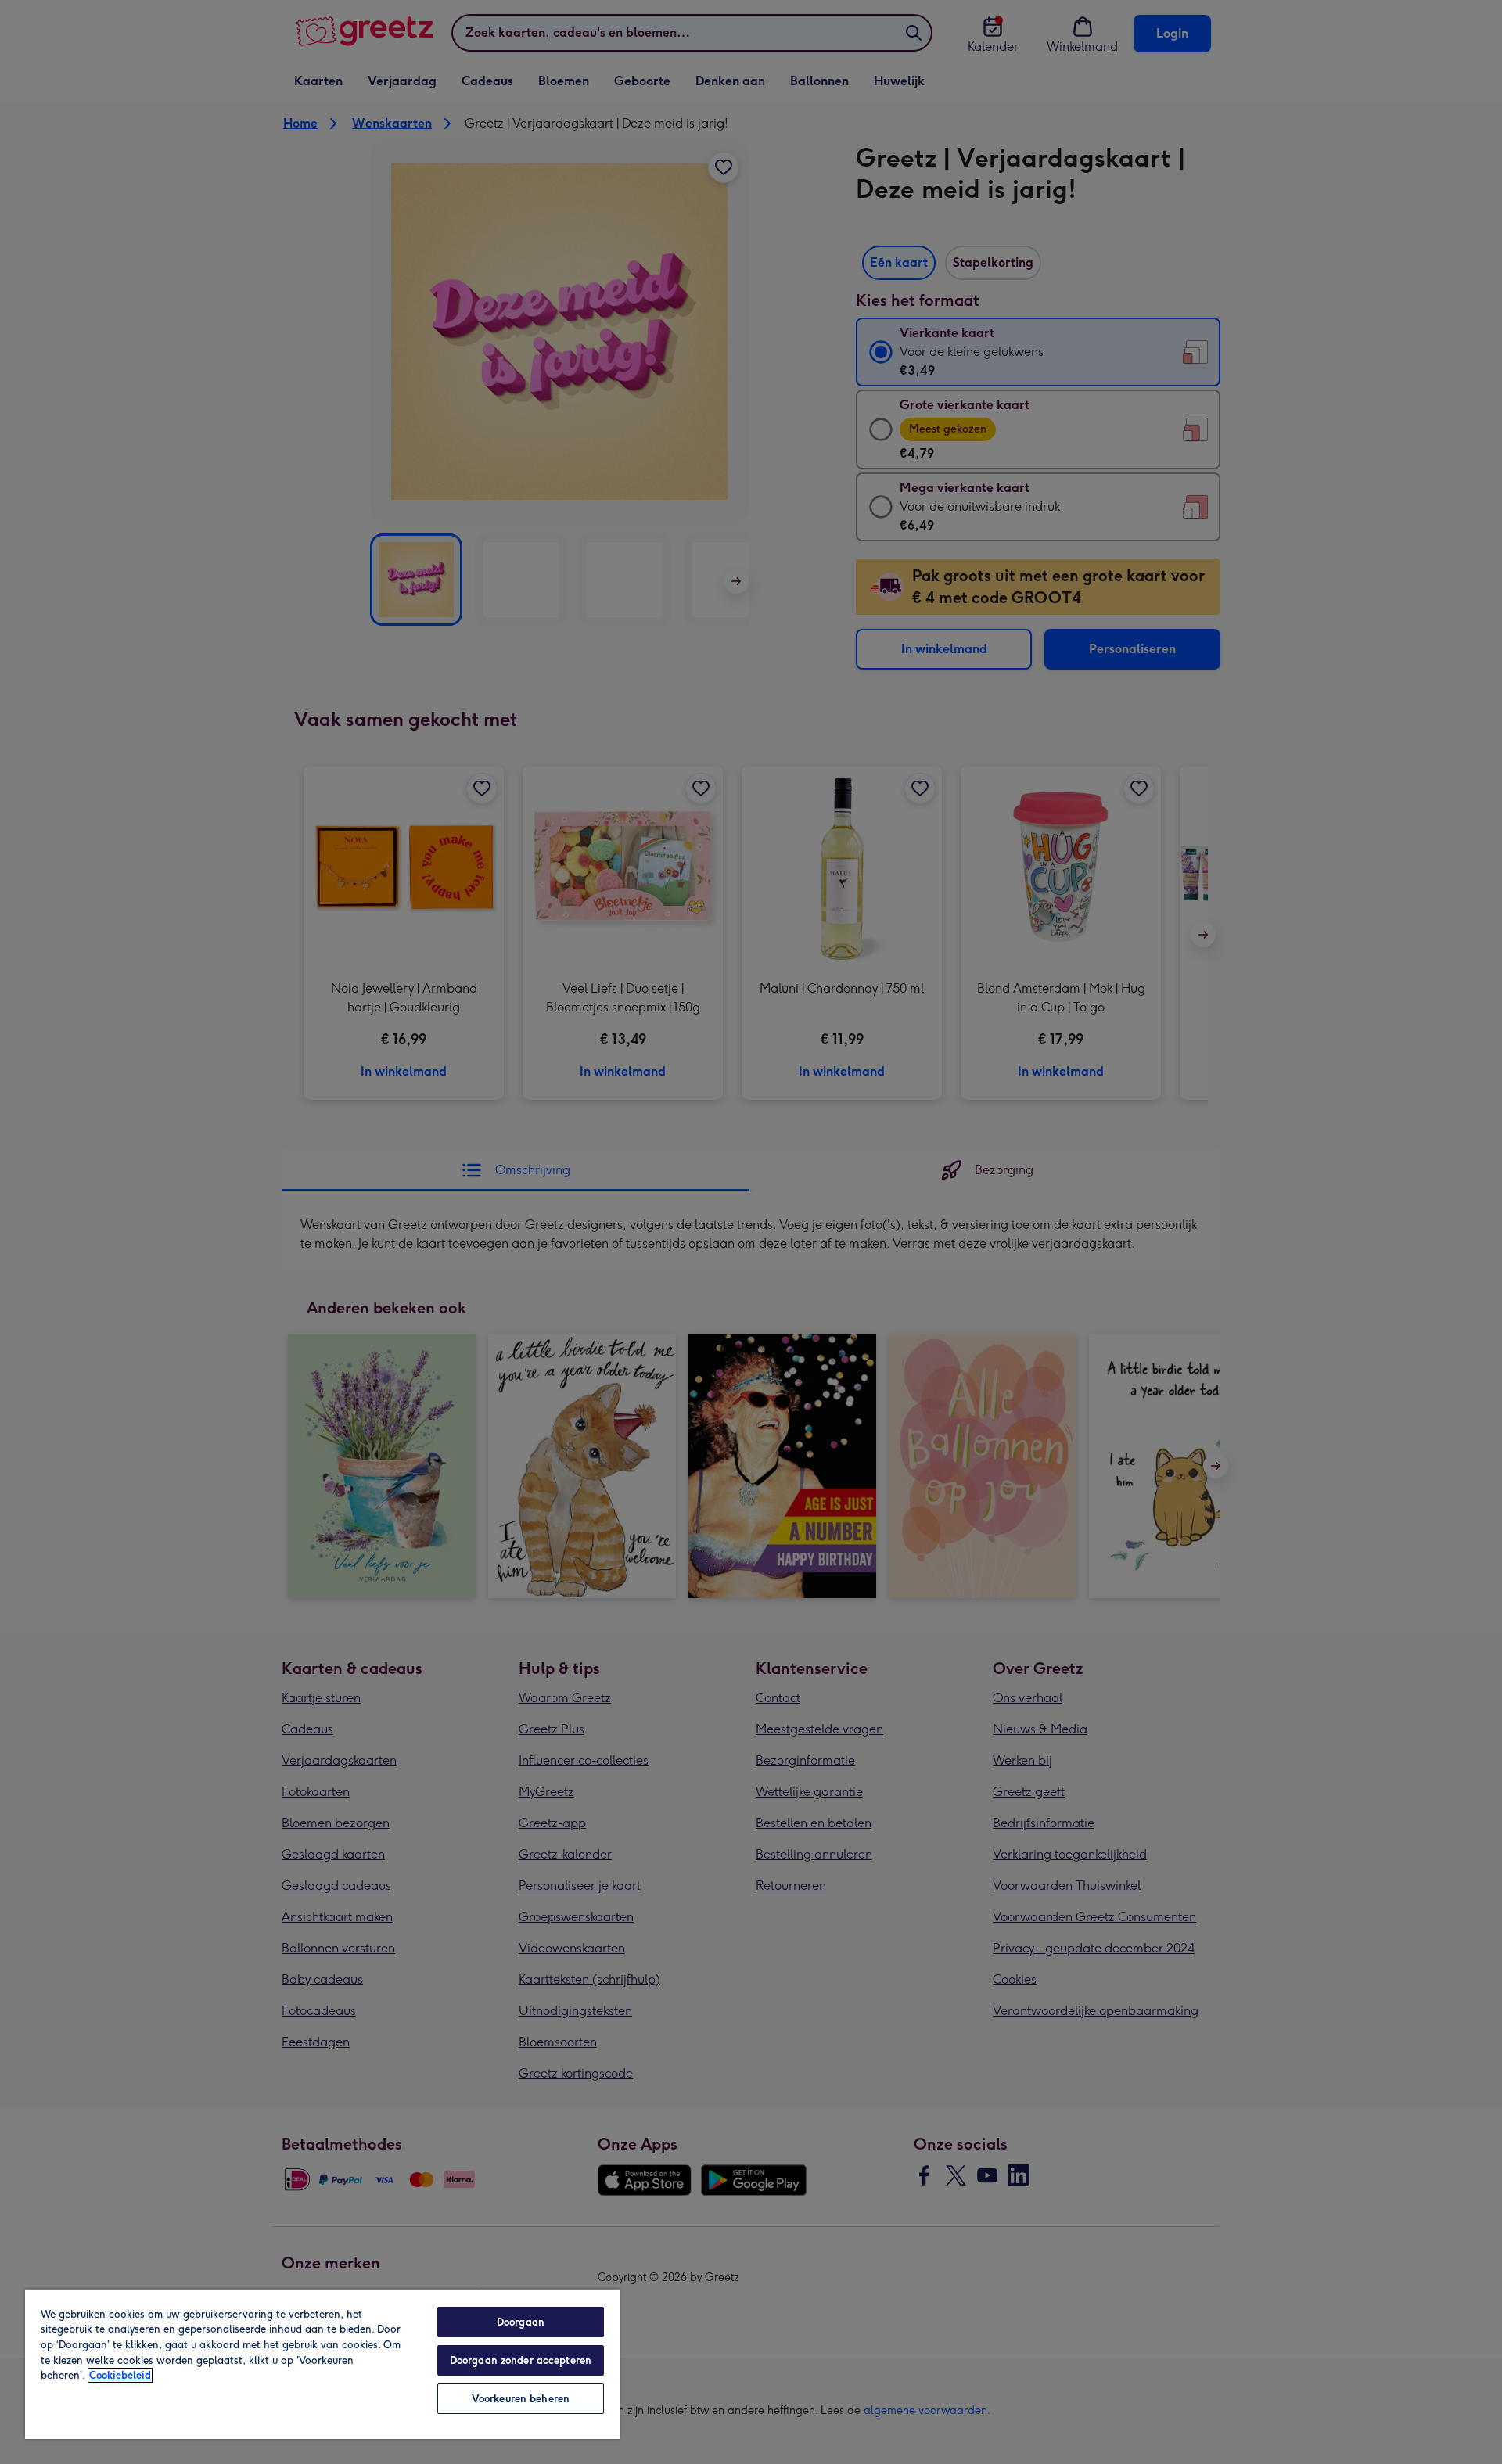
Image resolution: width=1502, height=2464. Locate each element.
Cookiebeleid (120, 2375)
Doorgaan (521, 2322)
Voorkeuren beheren (521, 2399)
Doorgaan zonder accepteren (521, 2360)
